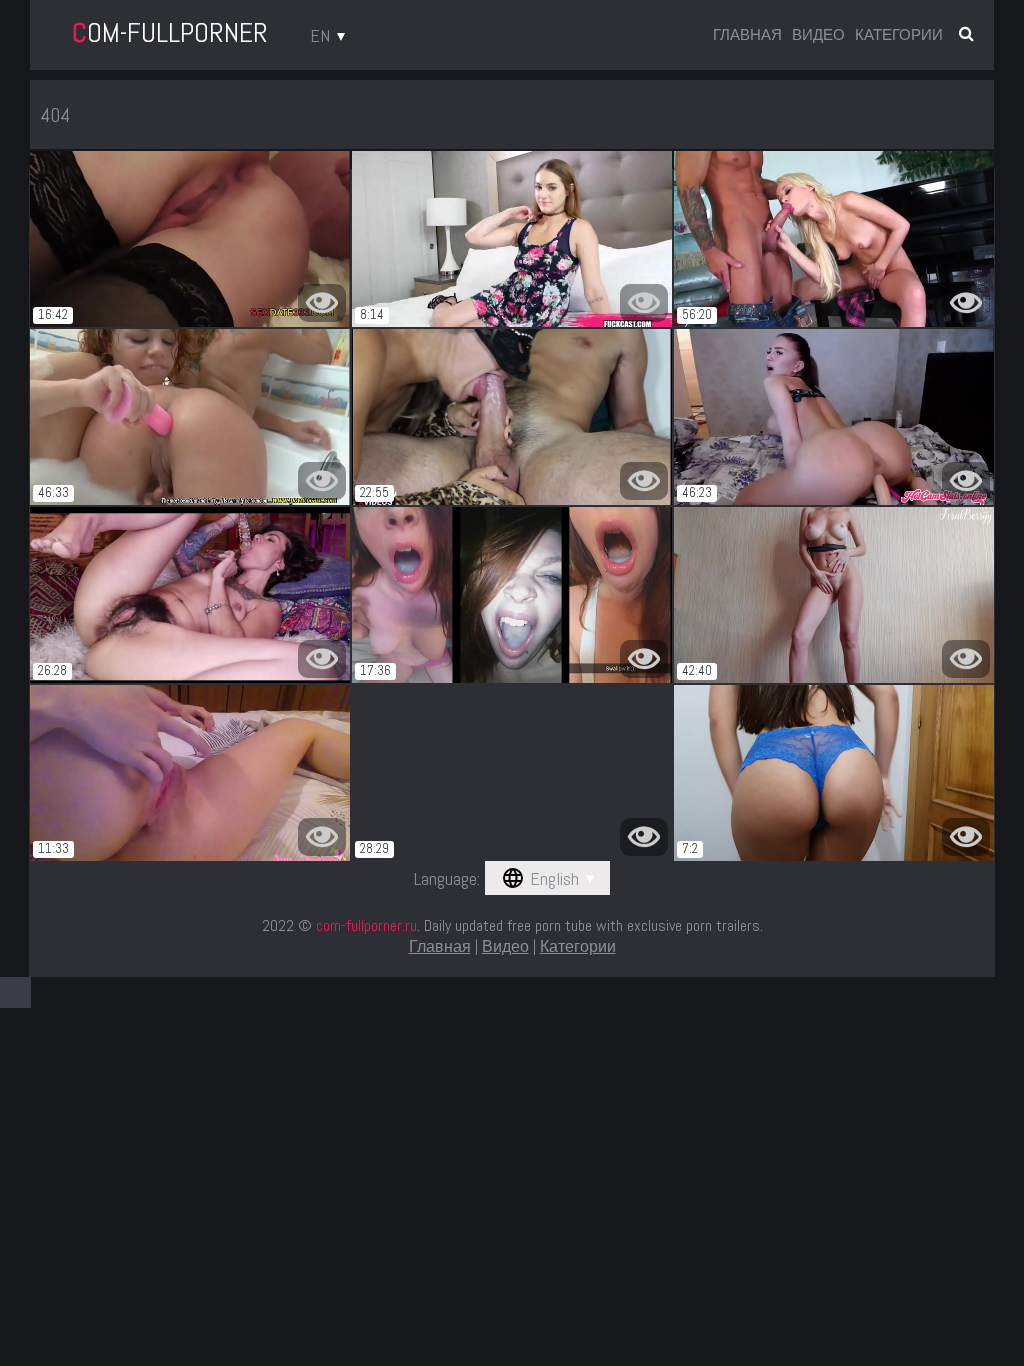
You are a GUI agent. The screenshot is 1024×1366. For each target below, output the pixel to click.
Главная (747, 34)
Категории (899, 34)
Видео (818, 34)
